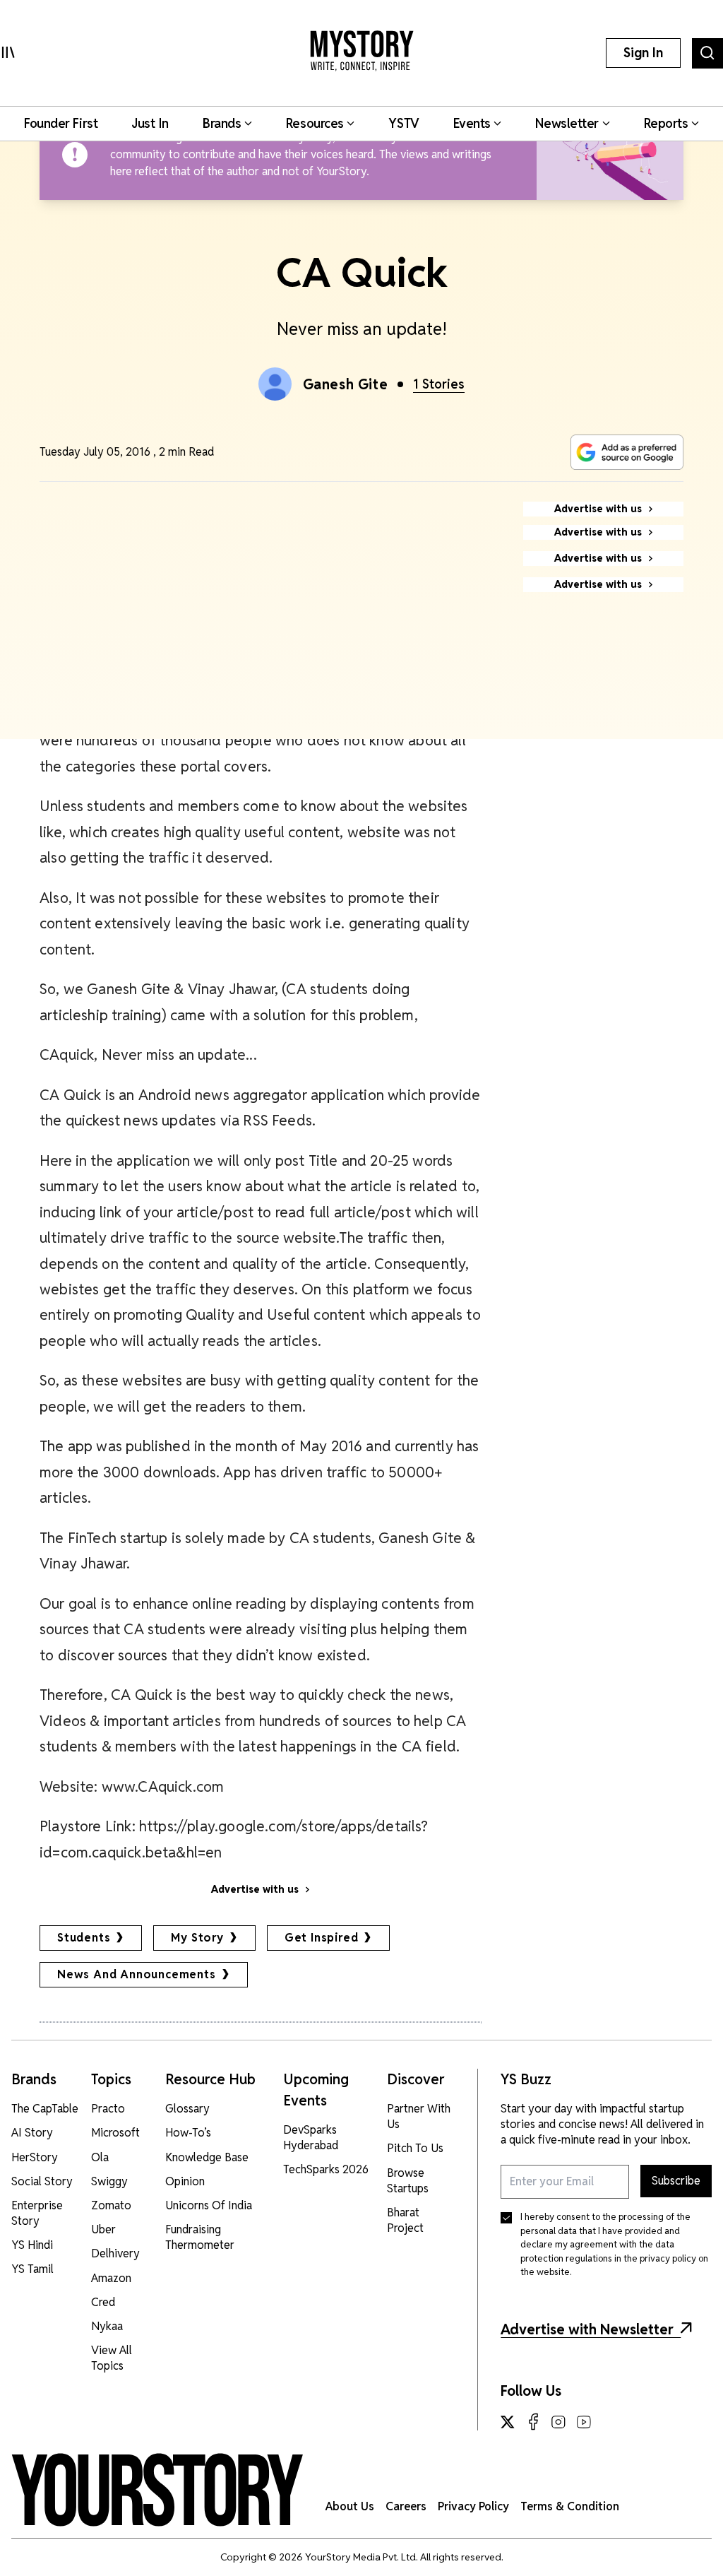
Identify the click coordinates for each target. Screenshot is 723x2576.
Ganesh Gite (346, 384)
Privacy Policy (473, 2506)
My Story (197, 1938)
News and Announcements (137, 1974)
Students (84, 1938)
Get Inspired (322, 1938)
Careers (406, 2506)
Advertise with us (255, 1889)
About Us (350, 2506)
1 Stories (439, 384)
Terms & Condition (570, 2506)
